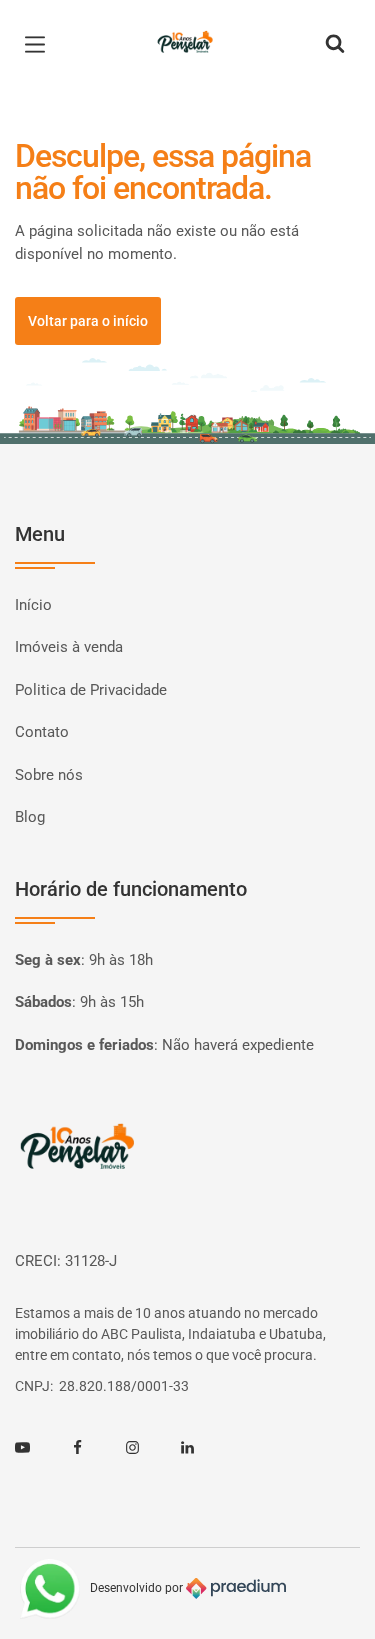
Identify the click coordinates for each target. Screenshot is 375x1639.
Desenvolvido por (138, 1588)
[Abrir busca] (335, 45)
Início (33, 605)
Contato (42, 732)
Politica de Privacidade (91, 690)
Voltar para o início (88, 321)
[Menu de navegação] (40, 45)
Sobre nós (49, 775)
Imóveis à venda (69, 647)
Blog (30, 817)
